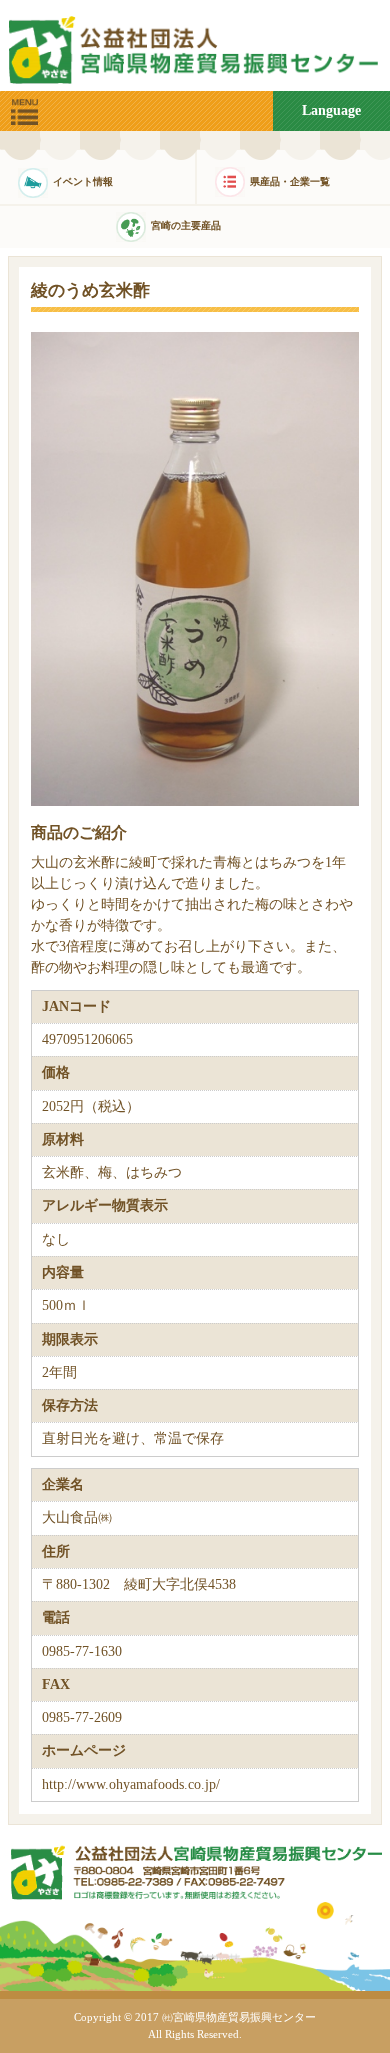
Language (331, 110)
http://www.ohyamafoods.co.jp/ (131, 1784)
